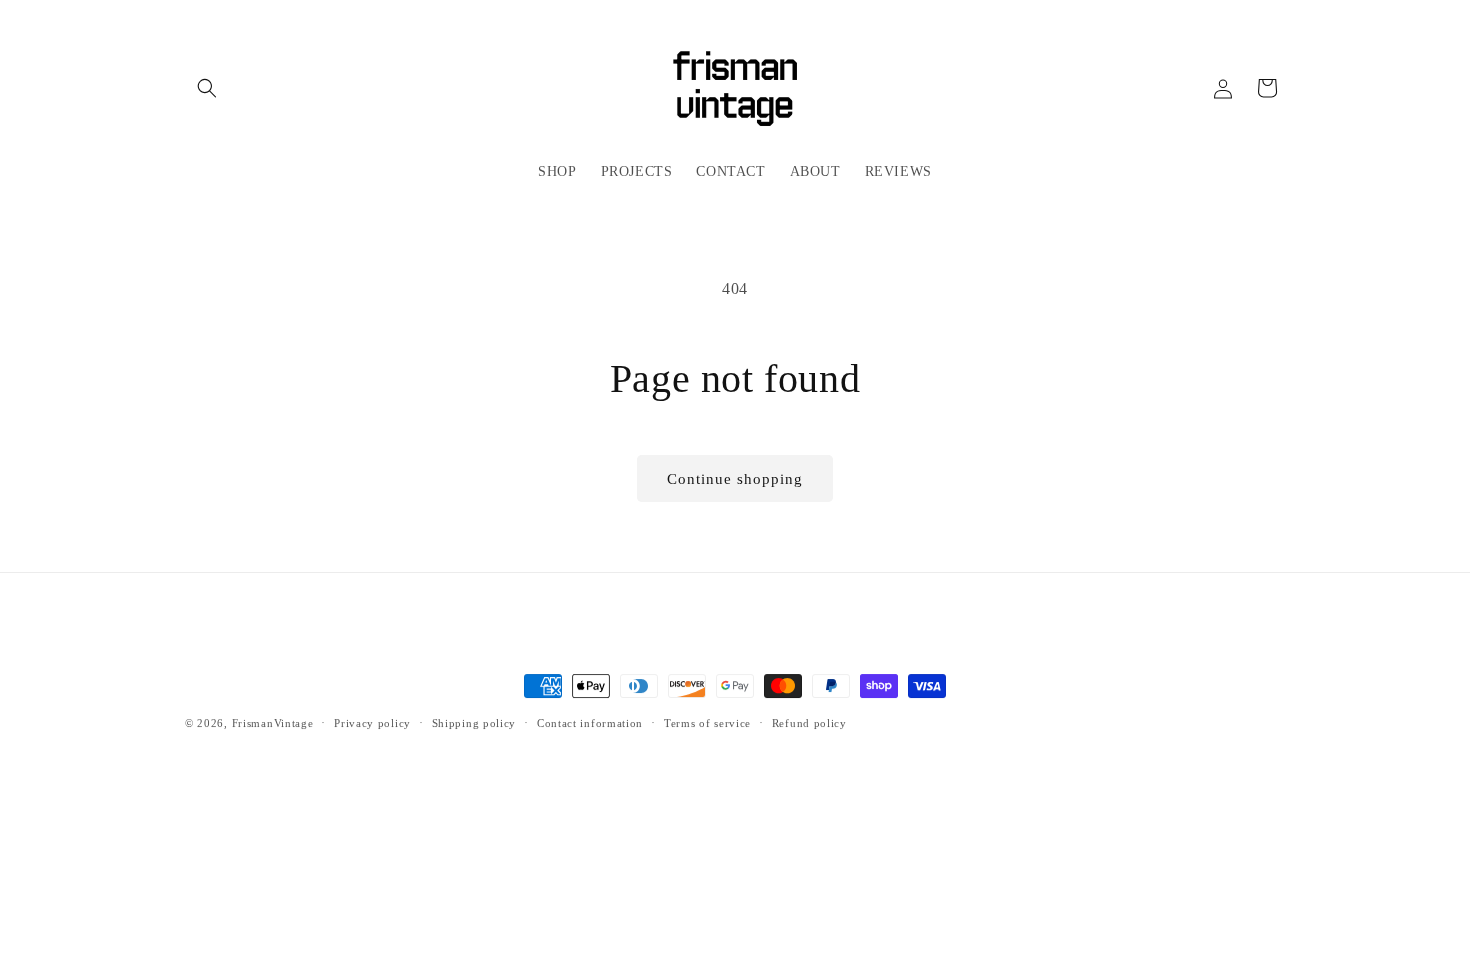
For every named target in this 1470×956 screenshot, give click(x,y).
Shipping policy (474, 723)
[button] (207, 88)
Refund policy (809, 723)
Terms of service (707, 723)
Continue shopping (735, 479)
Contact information (590, 723)
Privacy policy (372, 723)
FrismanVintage (273, 723)
